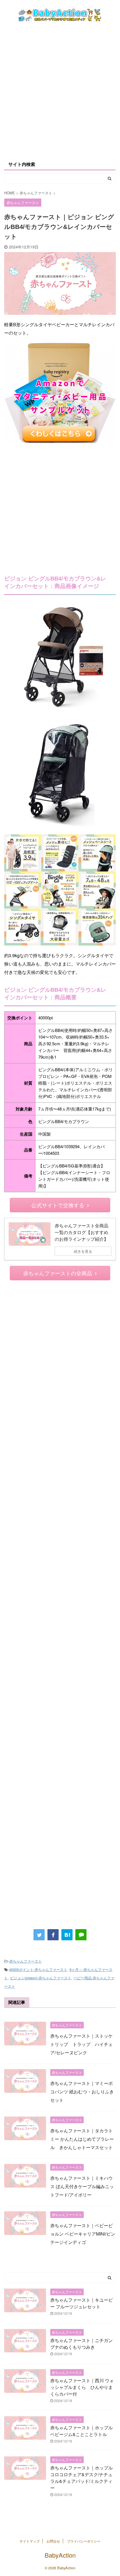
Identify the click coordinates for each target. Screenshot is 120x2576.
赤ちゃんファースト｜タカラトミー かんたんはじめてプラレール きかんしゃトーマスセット (82, 2139)
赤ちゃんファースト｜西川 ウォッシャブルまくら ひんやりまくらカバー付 (82, 2387)
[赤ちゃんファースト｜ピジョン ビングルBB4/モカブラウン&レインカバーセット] (67, 1935)
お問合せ (53, 2541)
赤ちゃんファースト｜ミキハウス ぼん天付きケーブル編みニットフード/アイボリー (82, 2186)
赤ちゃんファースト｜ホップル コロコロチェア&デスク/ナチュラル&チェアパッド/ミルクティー (81, 2478)
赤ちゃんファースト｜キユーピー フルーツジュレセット (81, 2303)
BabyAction (60, 2555)
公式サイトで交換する (58, 1205)
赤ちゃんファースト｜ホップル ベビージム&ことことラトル (81, 2431)
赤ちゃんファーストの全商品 (58, 1273)
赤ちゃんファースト (26, 1961)
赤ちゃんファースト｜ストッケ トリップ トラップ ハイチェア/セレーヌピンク (81, 2044)
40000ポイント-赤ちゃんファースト (38, 1969)
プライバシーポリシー (84, 2541)
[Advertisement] (60, 91)
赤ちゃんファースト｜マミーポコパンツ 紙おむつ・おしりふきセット (82, 2092)
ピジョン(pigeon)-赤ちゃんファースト (41, 1978)
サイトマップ (30, 2541)
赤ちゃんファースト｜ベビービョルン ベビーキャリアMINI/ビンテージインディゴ (83, 2234)
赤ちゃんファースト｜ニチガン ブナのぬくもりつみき (81, 2344)
